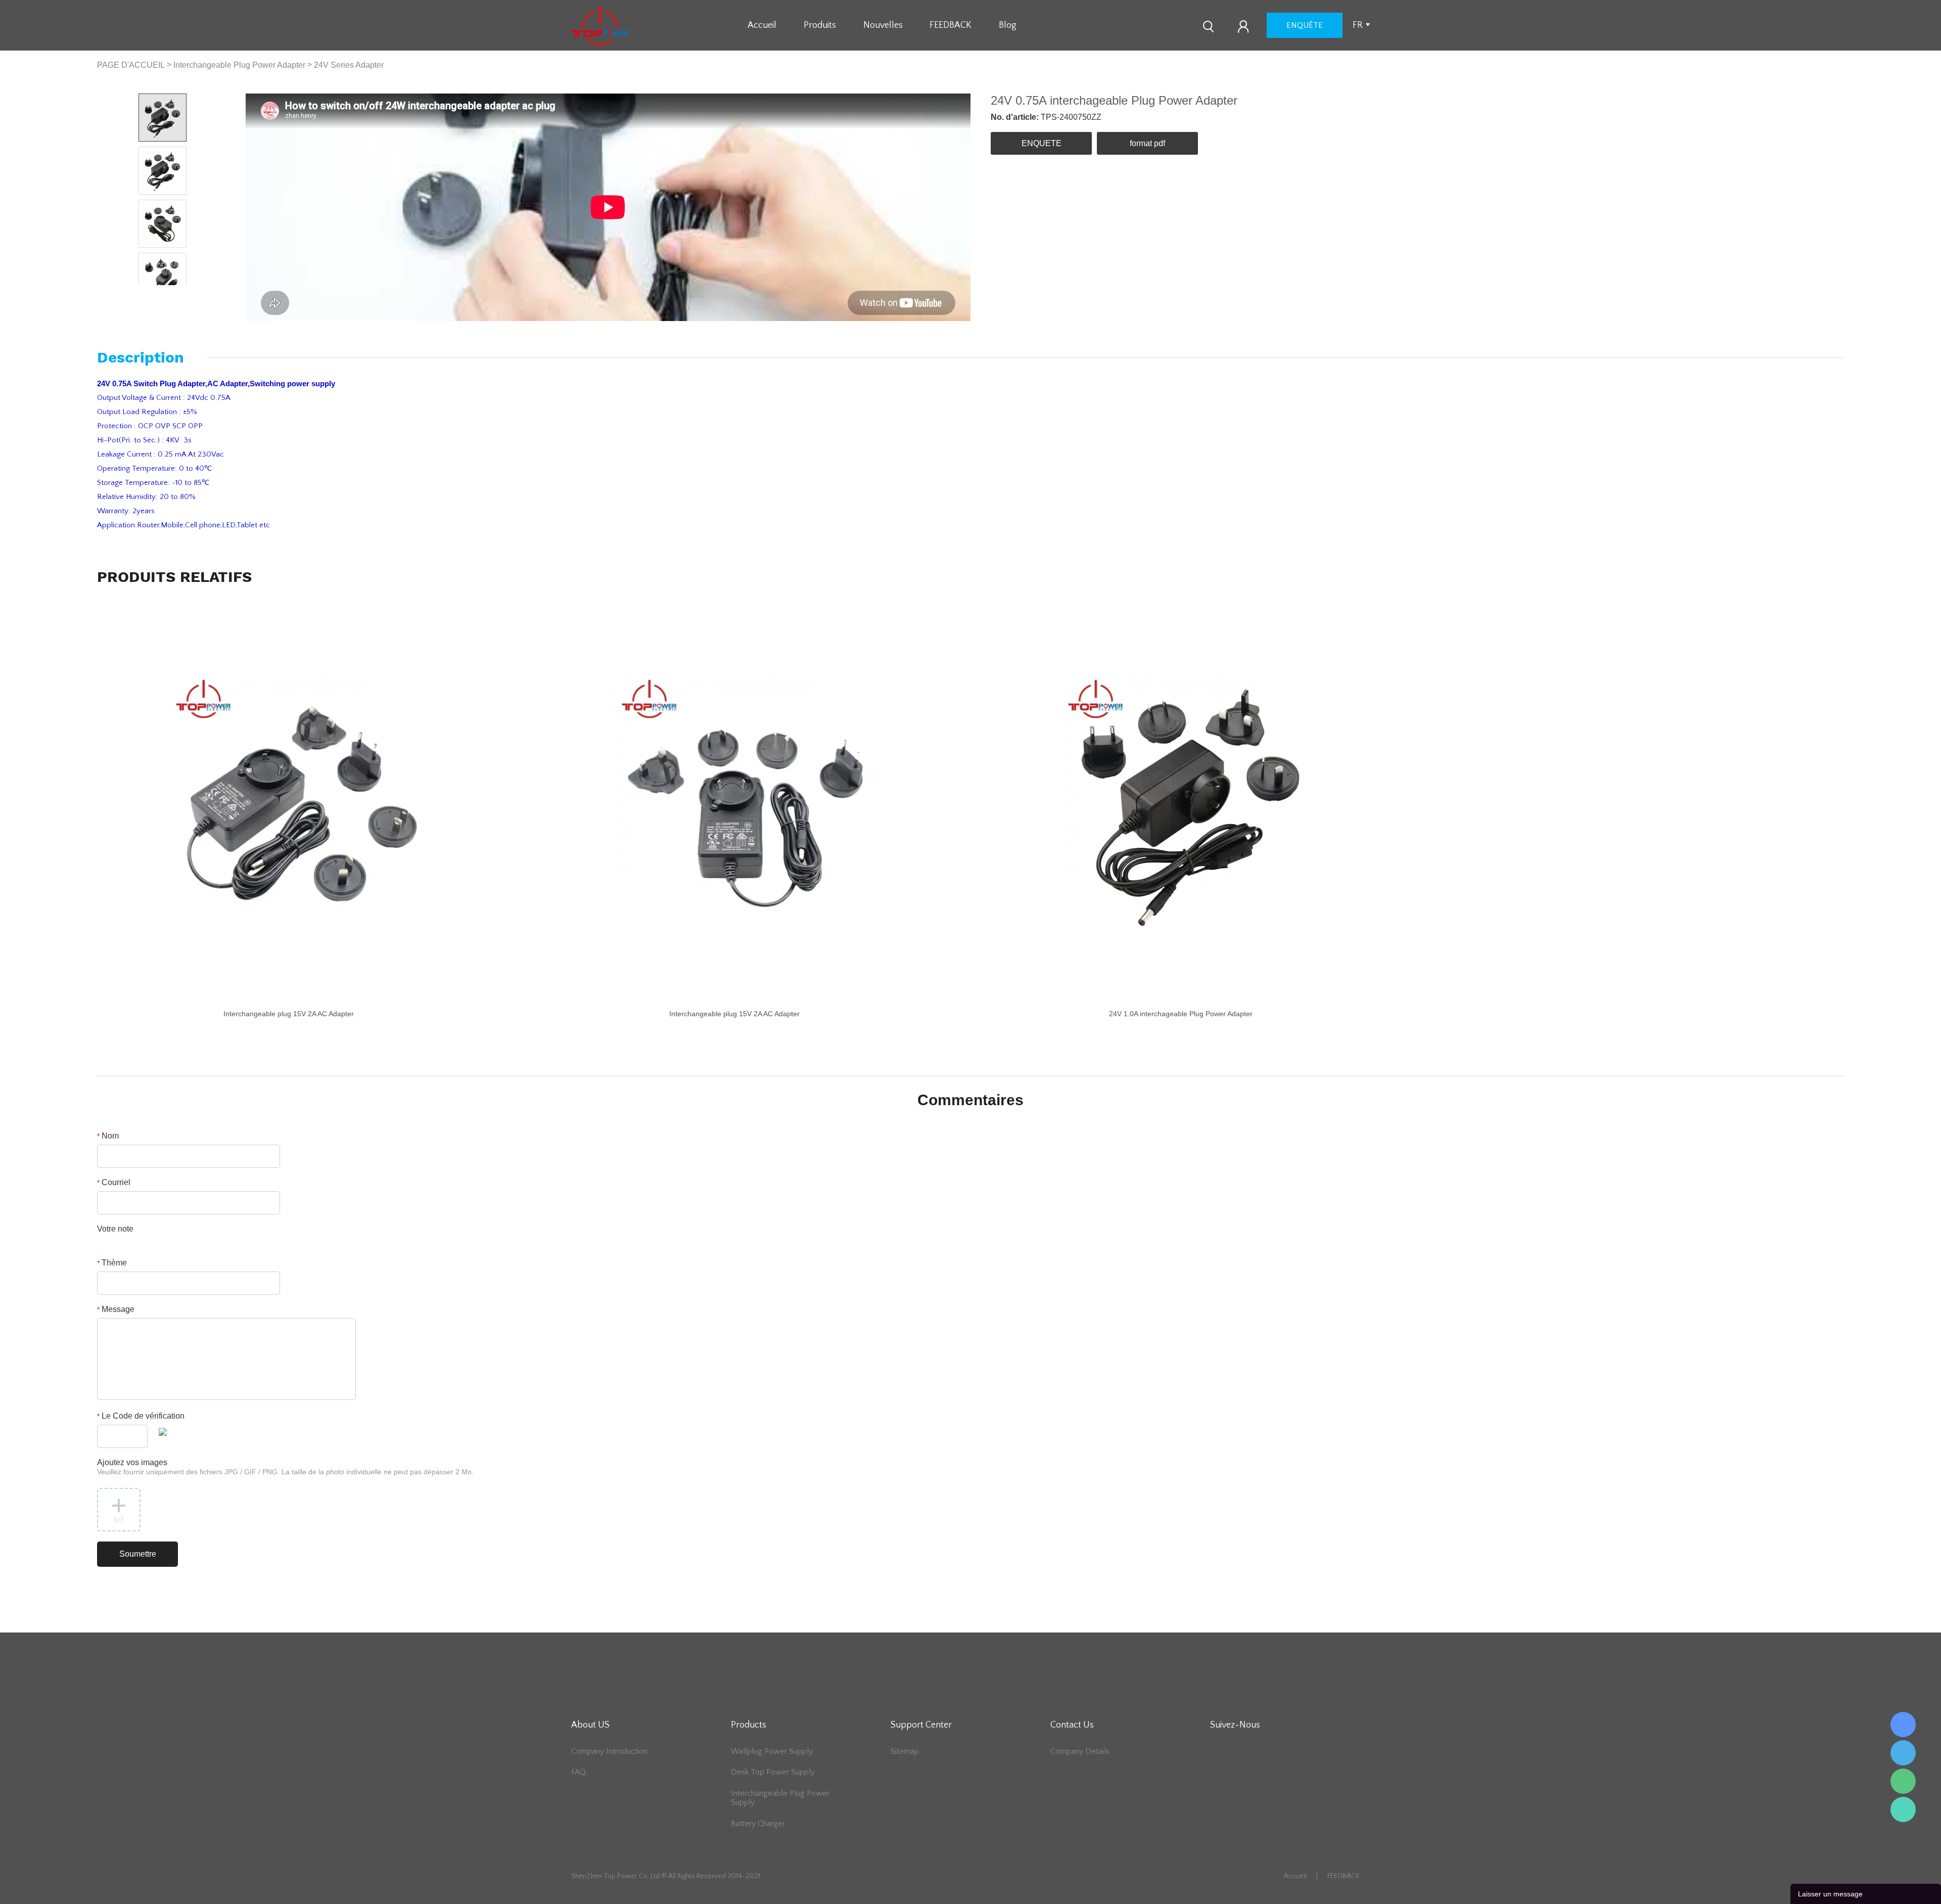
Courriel (114, 1182)
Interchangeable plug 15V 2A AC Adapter (289, 1014)
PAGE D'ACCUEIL (131, 65)
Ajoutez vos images (285, 1467)
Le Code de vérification (141, 1416)
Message (116, 1309)
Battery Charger (758, 1824)
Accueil (762, 25)
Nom (108, 1136)
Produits (820, 25)
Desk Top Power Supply (773, 1772)
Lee (1903, 1809)
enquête (1305, 25)
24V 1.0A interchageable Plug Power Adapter (1181, 1014)
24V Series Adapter (349, 65)
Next (175, 293)
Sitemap (905, 1751)
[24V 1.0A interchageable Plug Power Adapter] (1191, 802)
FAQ (579, 1772)
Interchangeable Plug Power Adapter (239, 65)
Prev (151, 293)
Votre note (115, 1229)
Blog (1008, 25)
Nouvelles (883, 25)
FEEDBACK (951, 25)
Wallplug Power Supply (772, 1751)
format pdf (1147, 143)
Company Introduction (609, 1751)
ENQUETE (1042, 143)
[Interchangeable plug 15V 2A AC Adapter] (299, 802)
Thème (112, 1263)
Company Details (1080, 1751)
